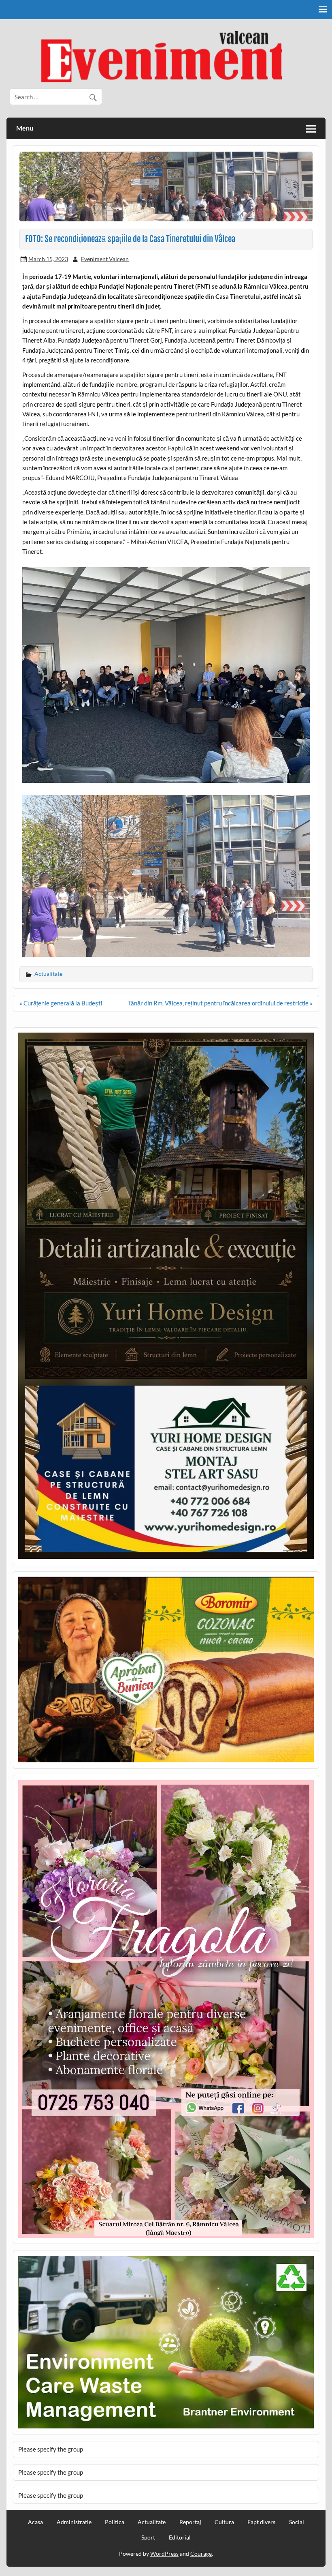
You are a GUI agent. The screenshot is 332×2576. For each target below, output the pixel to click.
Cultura (224, 2522)
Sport (148, 2537)
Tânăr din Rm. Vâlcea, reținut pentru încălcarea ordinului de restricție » (220, 1003)
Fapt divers (261, 2522)
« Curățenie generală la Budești (61, 1003)
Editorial (180, 2537)
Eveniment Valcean (105, 259)
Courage (201, 2553)
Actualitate (48, 974)
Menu (25, 128)
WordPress (164, 2553)
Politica (115, 2522)
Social (297, 2522)
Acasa (35, 2522)
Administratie (74, 2522)
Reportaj (190, 2522)
